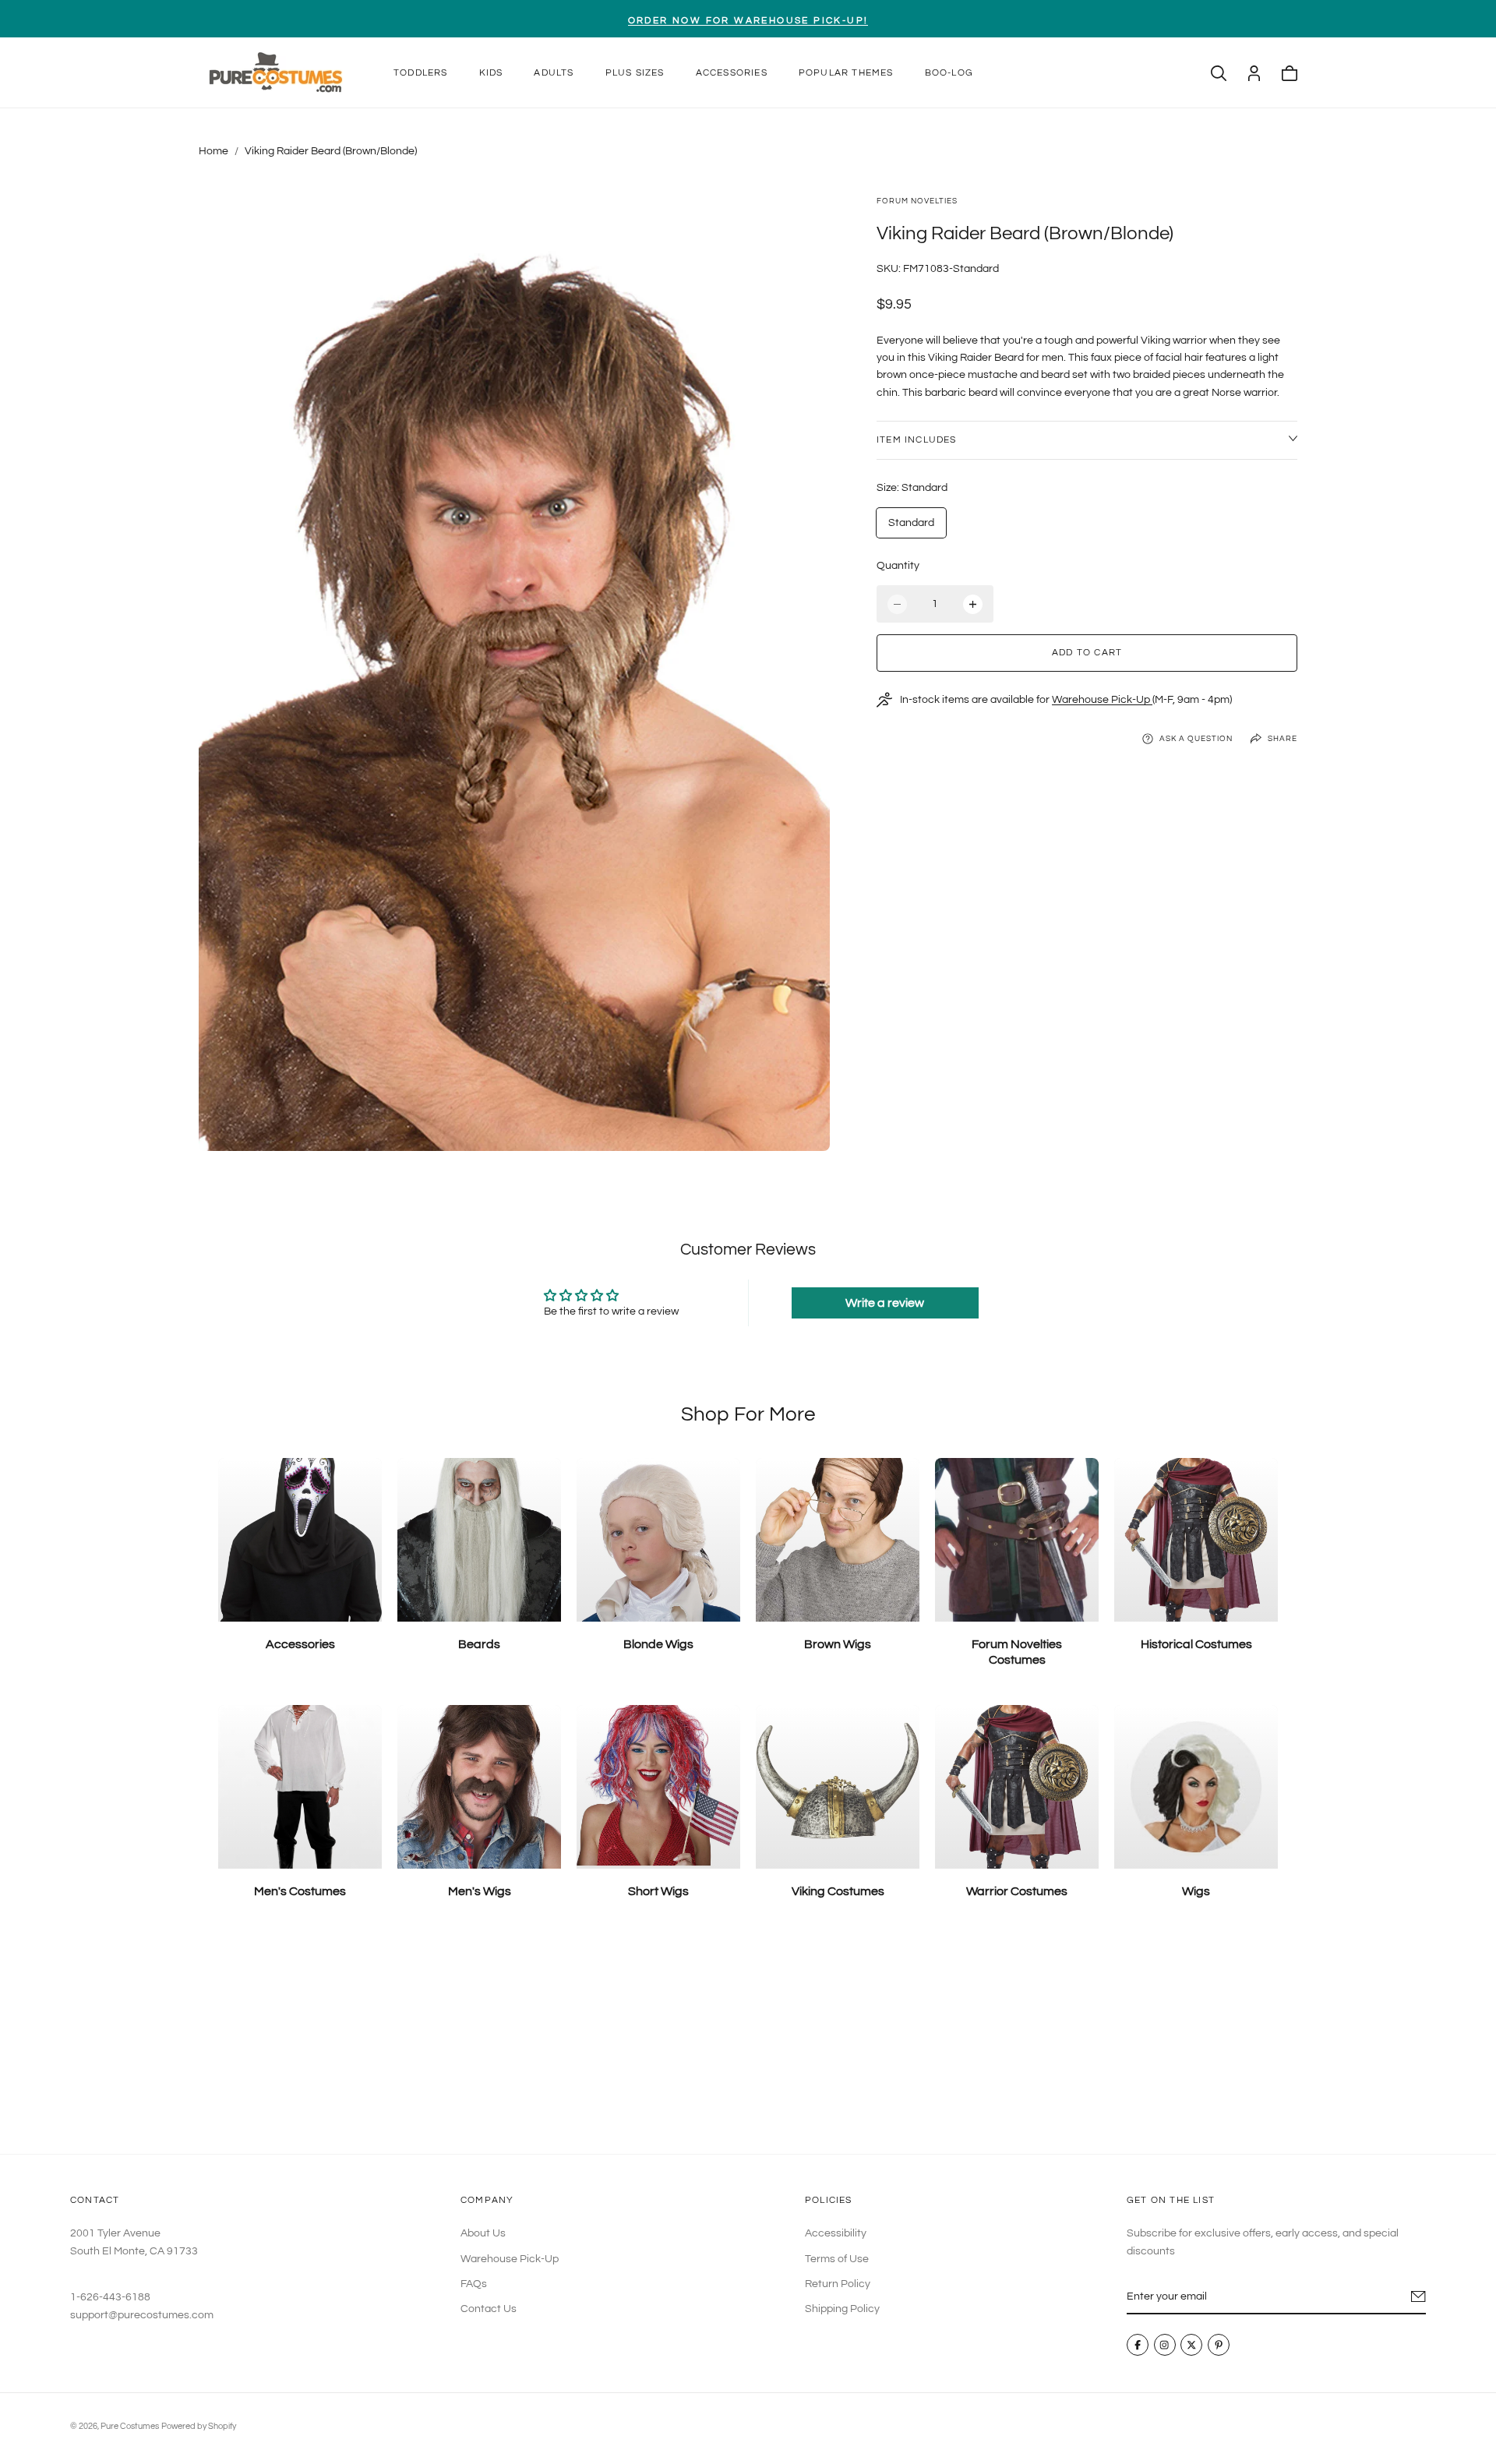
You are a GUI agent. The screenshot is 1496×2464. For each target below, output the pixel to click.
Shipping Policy (842, 2310)
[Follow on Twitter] (1191, 2346)
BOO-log (949, 73)
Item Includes (917, 440)
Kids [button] (491, 73)
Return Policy (838, 2284)
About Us (483, 2233)
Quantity (898, 566)
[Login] (1254, 73)
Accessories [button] (732, 73)
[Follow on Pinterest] (1219, 2346)
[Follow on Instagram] (1165, 2346)
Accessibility (836, 2233)
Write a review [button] (885, 1303)
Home (213, 151)
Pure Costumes (130, 2426)
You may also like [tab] (748, 2039)
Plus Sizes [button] (635, 73)
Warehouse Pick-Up (1102, 700)
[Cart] (1290, 73)
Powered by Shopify (199, 2426)
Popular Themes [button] (846, 73)
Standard (911, 523)
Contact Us (489, 2310)
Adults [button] (554, 73)
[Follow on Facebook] (1138, 2346)
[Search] (1219, 73)
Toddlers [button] (421, 73)
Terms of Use (837, 2259)
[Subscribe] (1418, 2296)
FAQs (474, 2284)
